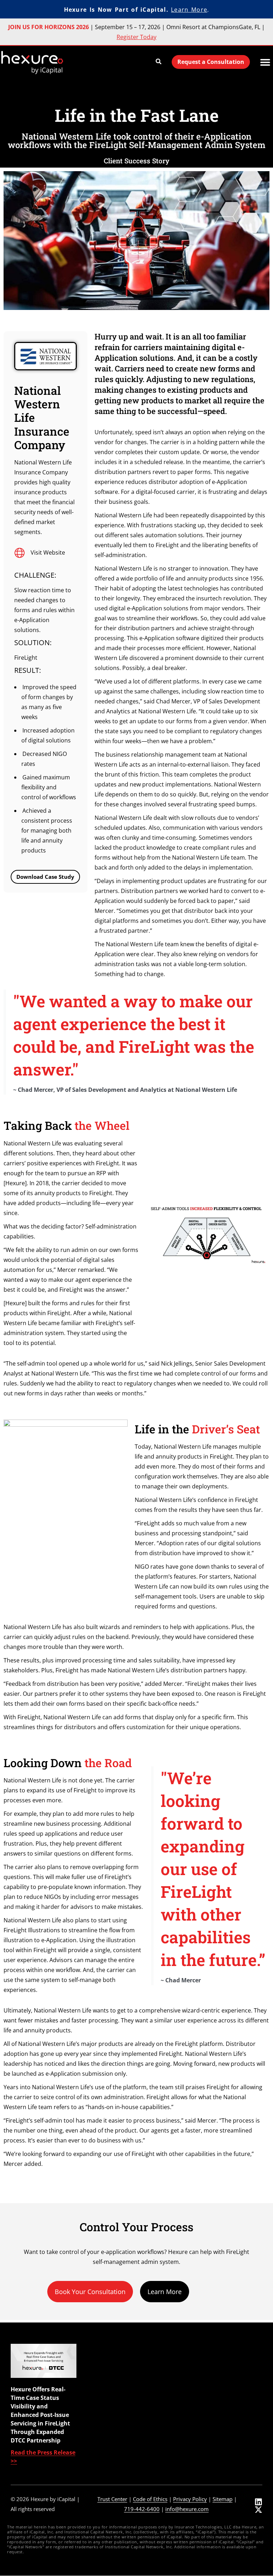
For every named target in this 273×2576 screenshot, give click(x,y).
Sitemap (223, 2499)
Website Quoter (122, 2434)
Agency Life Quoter (126, 2398)
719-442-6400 (142, 2509)
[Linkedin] (258, 2502)
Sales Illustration (176, 2389)
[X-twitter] (258, 2510)
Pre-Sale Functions (179, 2363)
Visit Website (48, 552)
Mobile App (116, 2386)
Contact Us (223, 2450)
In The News (224, 2424)
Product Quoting (177, 2376)
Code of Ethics (150, 2499)
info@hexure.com (187, 2509)
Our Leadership (229, 2376)
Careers (219, 2437)
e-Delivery (168, 2414)
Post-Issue (168, 2427)
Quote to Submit (123, 2447)
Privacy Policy (190, 2499)
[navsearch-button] (159, 62)
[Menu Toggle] (265, 62)
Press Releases (228, 2411)
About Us (221, 2363)
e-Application (172, 2401)
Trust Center (112, 2499)
